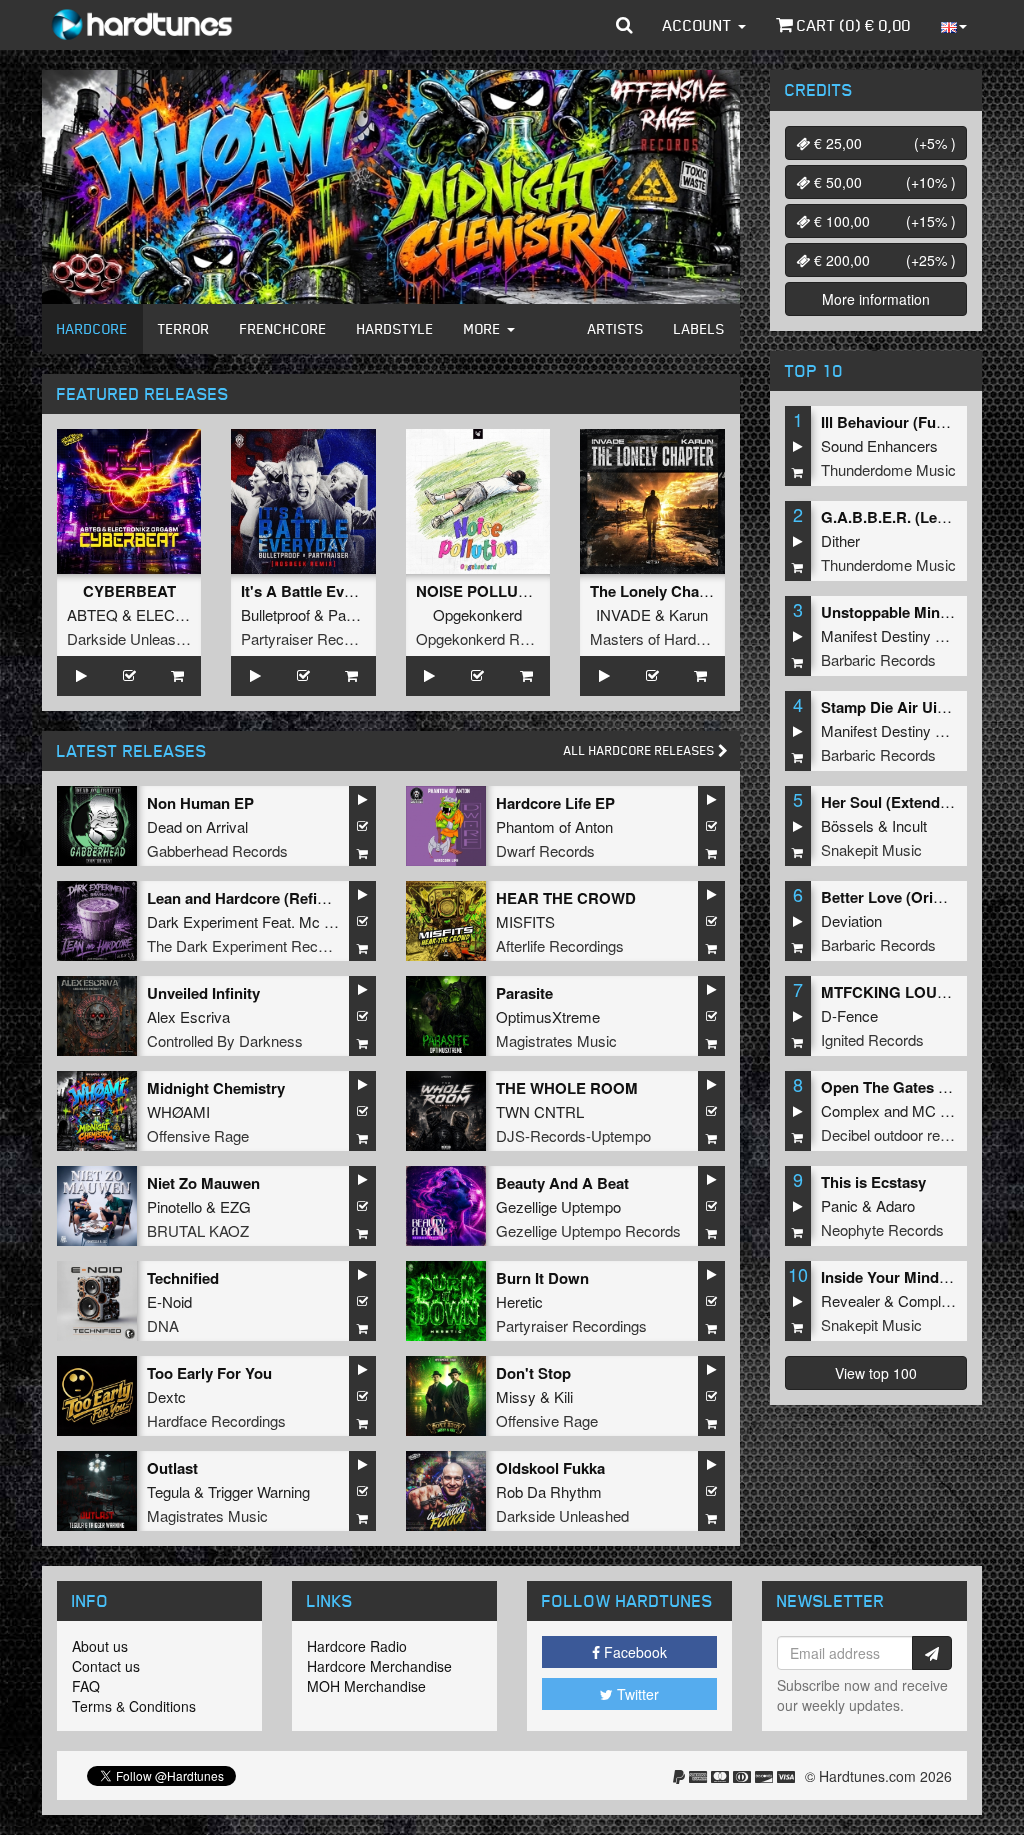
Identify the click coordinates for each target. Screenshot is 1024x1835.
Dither (840, 540)
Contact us (106, 1666)
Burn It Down (542, 1278)
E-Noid (169, 1301)
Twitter (636, 1694)
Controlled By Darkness (225, 1040)
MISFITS (525, 921)
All (641, 750)
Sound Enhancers (879, 445)
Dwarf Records (545, 850)
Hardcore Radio (357, 1646)
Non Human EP (200, 803)
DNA (163, 1325)
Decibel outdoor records (899, 1134)
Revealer (850, 1300)
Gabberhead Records (217, 850)
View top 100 (876, 1373)
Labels (699, 328)
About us (100, 1646)
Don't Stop (533, 1373)
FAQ (86, 1686)
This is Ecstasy (873, 1182)
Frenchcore (283, 328)
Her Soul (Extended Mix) (906, 802)
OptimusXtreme (548, 1016)
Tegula (168, 1491)
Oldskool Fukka (550, 1468)
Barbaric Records (878, 659)
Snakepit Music (871, 849)
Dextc (166, 1396)
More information (876, 299)
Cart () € (852, 25)
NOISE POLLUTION (485, 591)
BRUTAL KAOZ (198, 1230)
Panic (839, 1205)
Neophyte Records (882, 1229)
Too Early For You (209, 1373)
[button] (624, 25)
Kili (563, 1396)
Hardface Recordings (216, 1420)
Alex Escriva (188, 1016)
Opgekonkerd (477, 614)
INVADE (623, 614)
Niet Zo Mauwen (203, 1183)
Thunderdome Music (888, 469)
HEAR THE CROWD (566, 898)
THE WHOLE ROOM (567, 1088)
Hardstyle (395, 328)
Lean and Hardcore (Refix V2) (249, 898)
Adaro (895, 1205)
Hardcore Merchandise (379, 1666)
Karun (688, 614)
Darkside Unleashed (133, 638)
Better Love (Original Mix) (911, 897)
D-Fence (849, 1015)
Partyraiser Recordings (316, 638)
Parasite (524, 993)
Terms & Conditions (134, 1706)
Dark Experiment (202, 921)
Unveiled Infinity (203, 993)
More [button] (484, 328)
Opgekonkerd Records (490, 638)
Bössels (847, 825)
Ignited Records (872, 1039)
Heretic (519, 1301)
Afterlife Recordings (560, 945)
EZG (235, 1206)
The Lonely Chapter (658, 591)
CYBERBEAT (129, 591)
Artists (616, 328)
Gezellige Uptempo (558, 1206)
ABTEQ (92, 614)
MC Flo (936, 1110)
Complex (850, 1110)
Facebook (633, 1652)
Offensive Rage (198, 1135)
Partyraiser (364, 614)
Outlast (172, 1468)
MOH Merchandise (366, 1686)
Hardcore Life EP (555, 803)
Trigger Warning (259, 1491)
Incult (909, 825)
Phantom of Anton (554, 826)
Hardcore (92, 328)
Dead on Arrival (197, 826)
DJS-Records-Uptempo (573, 1135)
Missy (516, 1396)
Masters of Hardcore (657, 638)
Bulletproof (275, 614)
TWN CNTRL (540, 1111)
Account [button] (699, 25)
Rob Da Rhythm (549, 1491)
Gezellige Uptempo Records (588, 1230)
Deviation (851, 920)
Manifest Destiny (876, 635)
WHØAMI (178, 1111)
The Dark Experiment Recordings (256, 945)
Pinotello (174, 1206)
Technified (183, 1278)
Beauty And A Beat (562, 1183)
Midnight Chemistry (216, 1088)
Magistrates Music (556, 1040)
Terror (184, 328)
